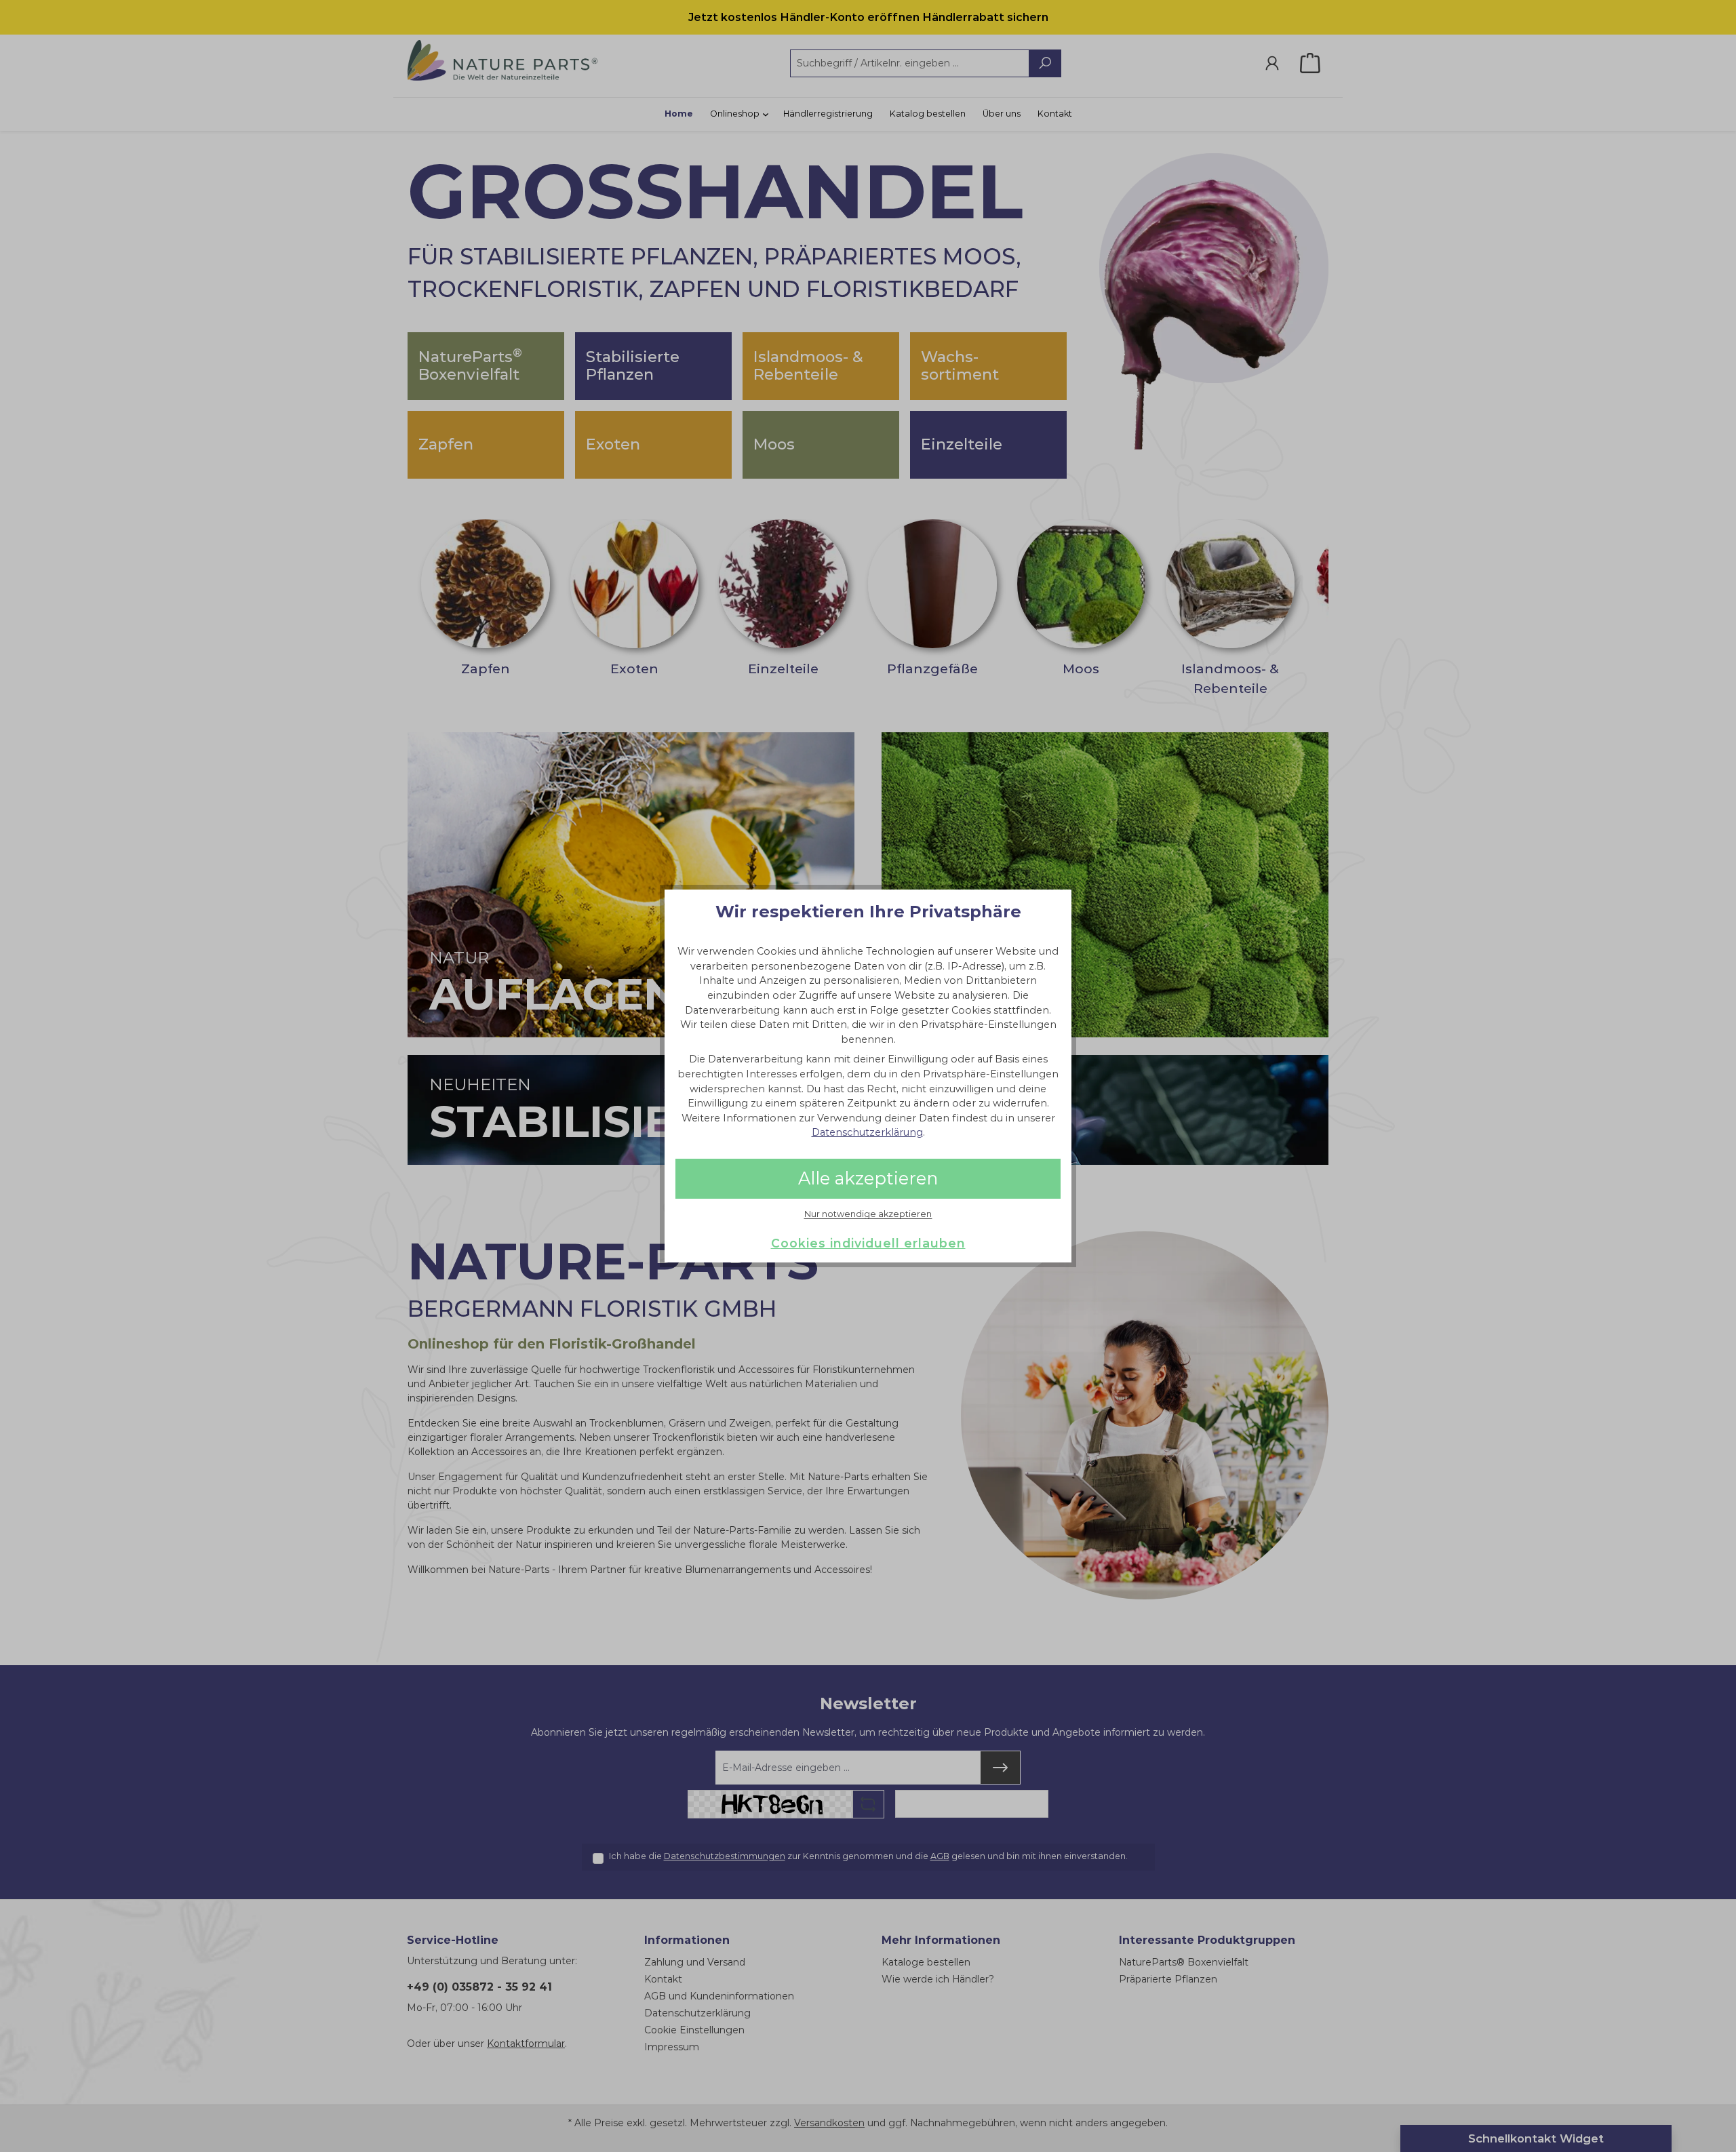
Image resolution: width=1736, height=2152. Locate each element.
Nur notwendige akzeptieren (868, 1214)
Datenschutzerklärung (867, 1132)
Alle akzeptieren (868, 1178)
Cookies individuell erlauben (868, 1243)
